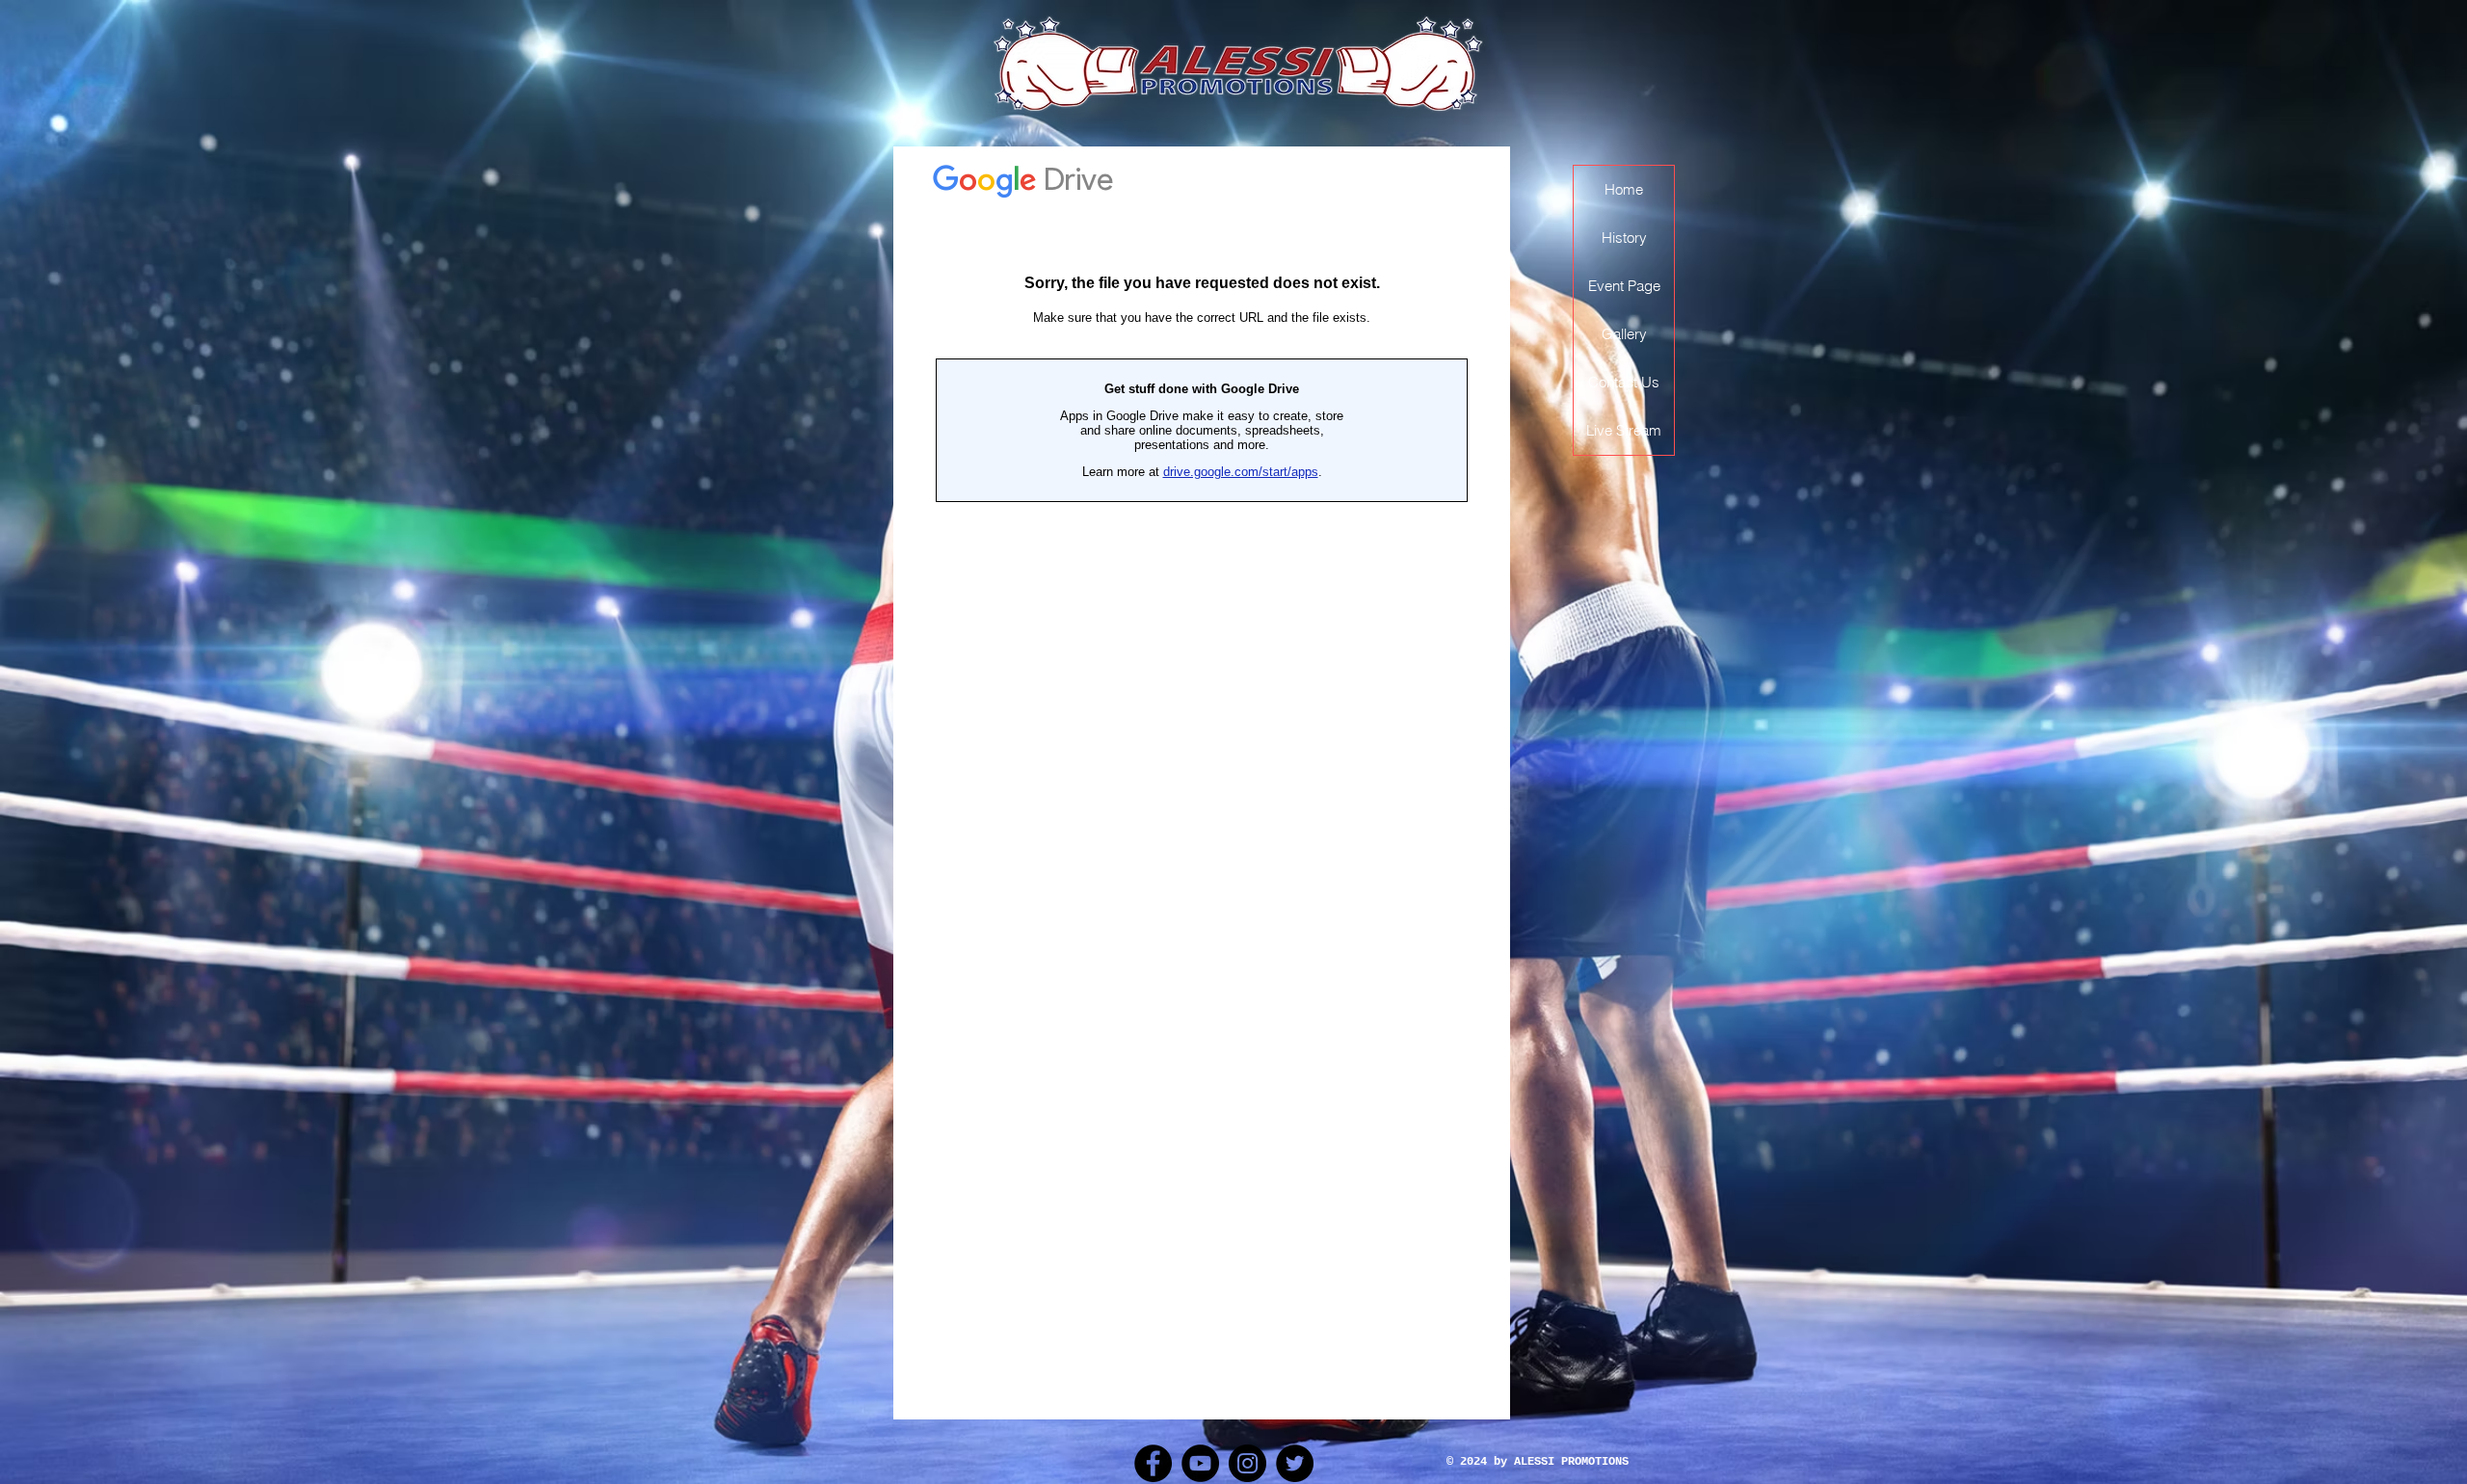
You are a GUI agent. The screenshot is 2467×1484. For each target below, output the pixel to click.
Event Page (1624, 286)
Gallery (1624, 334)
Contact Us (1624, 382)
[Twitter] (1295, 1463)
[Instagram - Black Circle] (1247, 1463)
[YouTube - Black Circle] (1200, 1463)
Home (1624, 189)
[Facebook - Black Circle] (1153, 1463)
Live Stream (1624, 430)
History (1624, 238)
